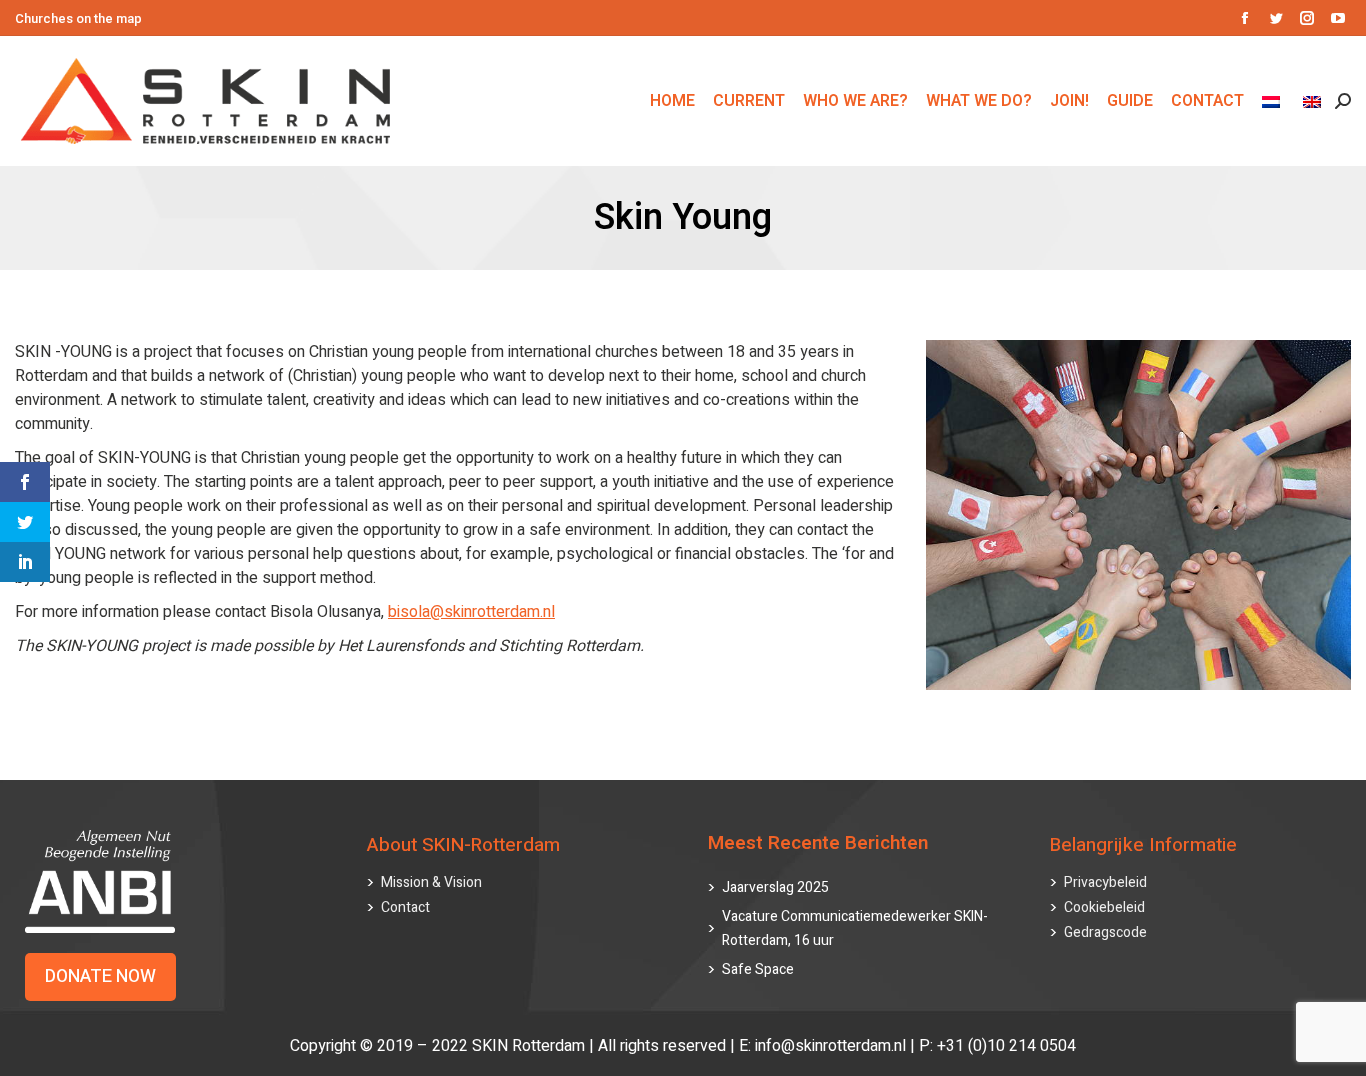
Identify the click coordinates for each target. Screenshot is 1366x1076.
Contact (405, 907)
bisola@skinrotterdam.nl (471, 612)
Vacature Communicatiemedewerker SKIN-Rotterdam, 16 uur (855, 928)
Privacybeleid (1105, 882)
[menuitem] (1273, 101)
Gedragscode (1105, 932)
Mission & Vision (431, 882)
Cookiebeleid (1104, 907)
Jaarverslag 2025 (775, 887)
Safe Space (758, 969)
